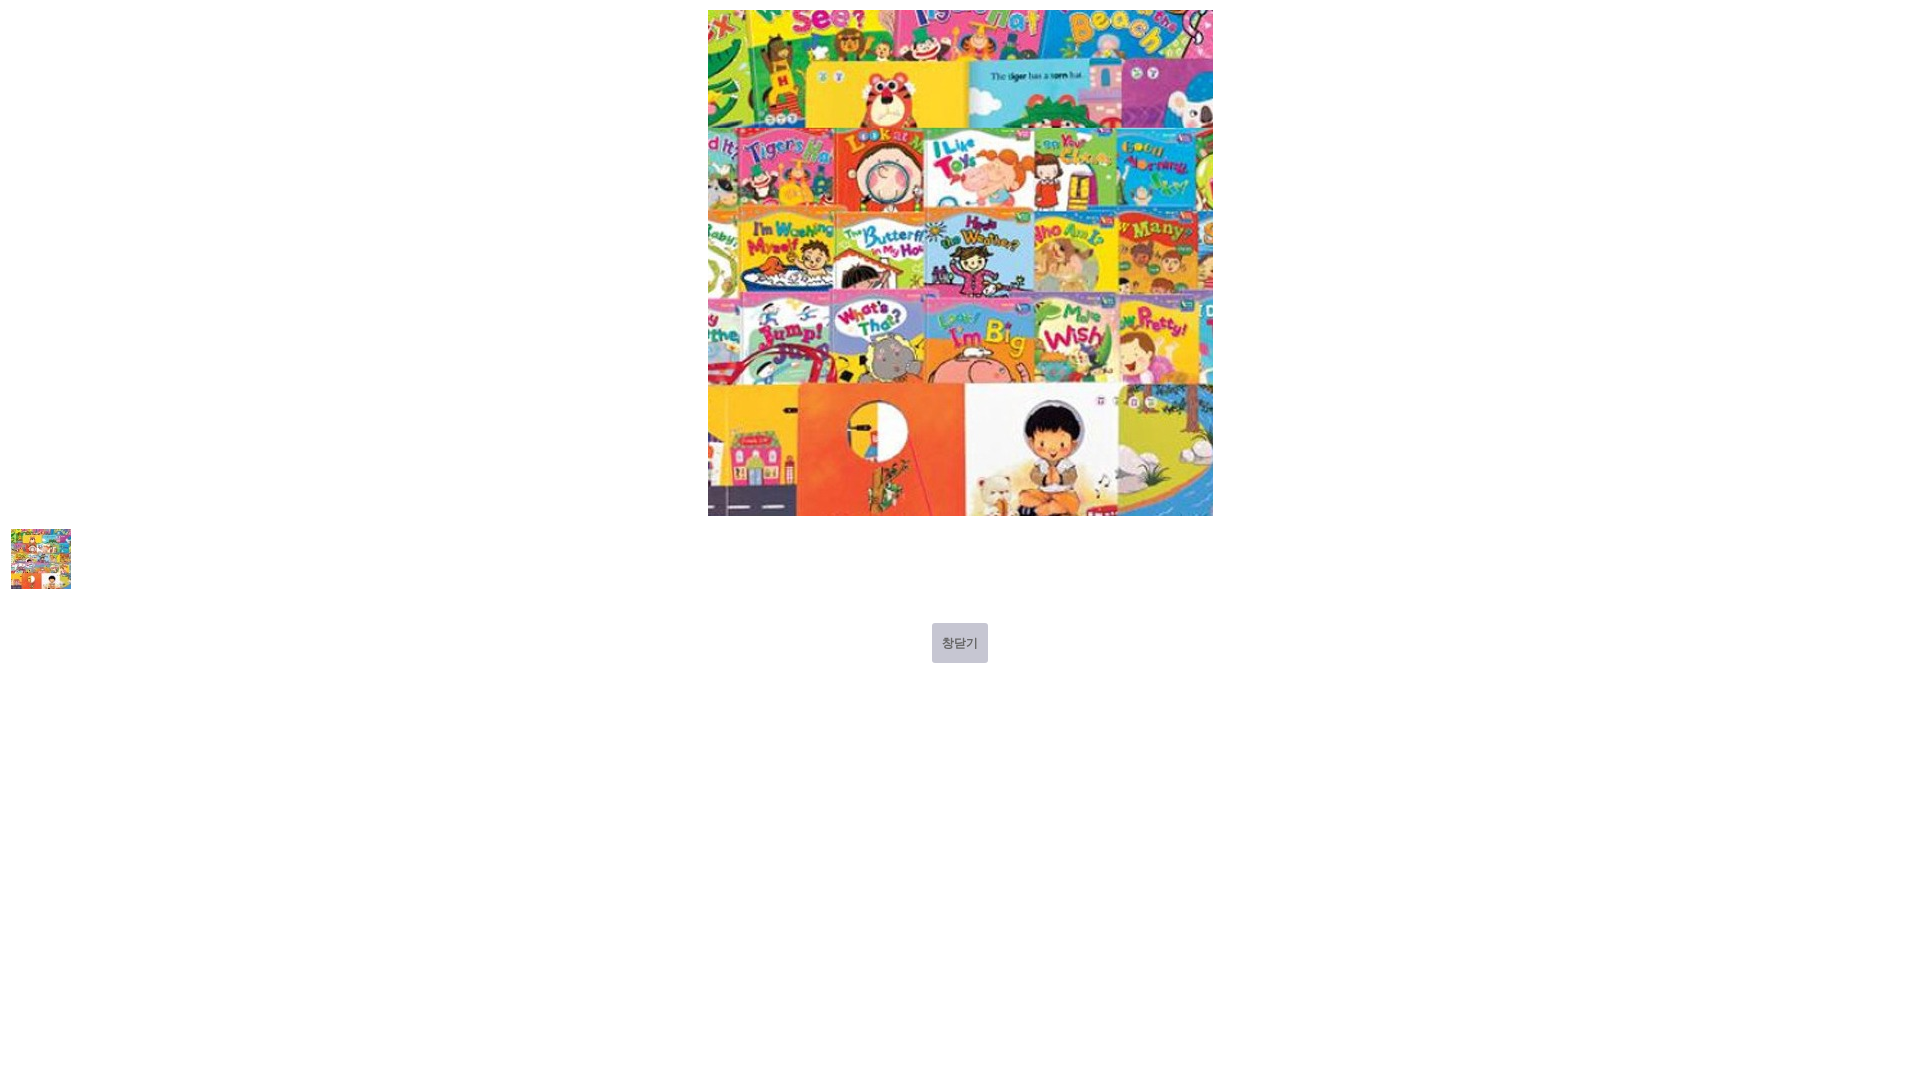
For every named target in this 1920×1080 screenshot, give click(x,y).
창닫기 (960, 643)
